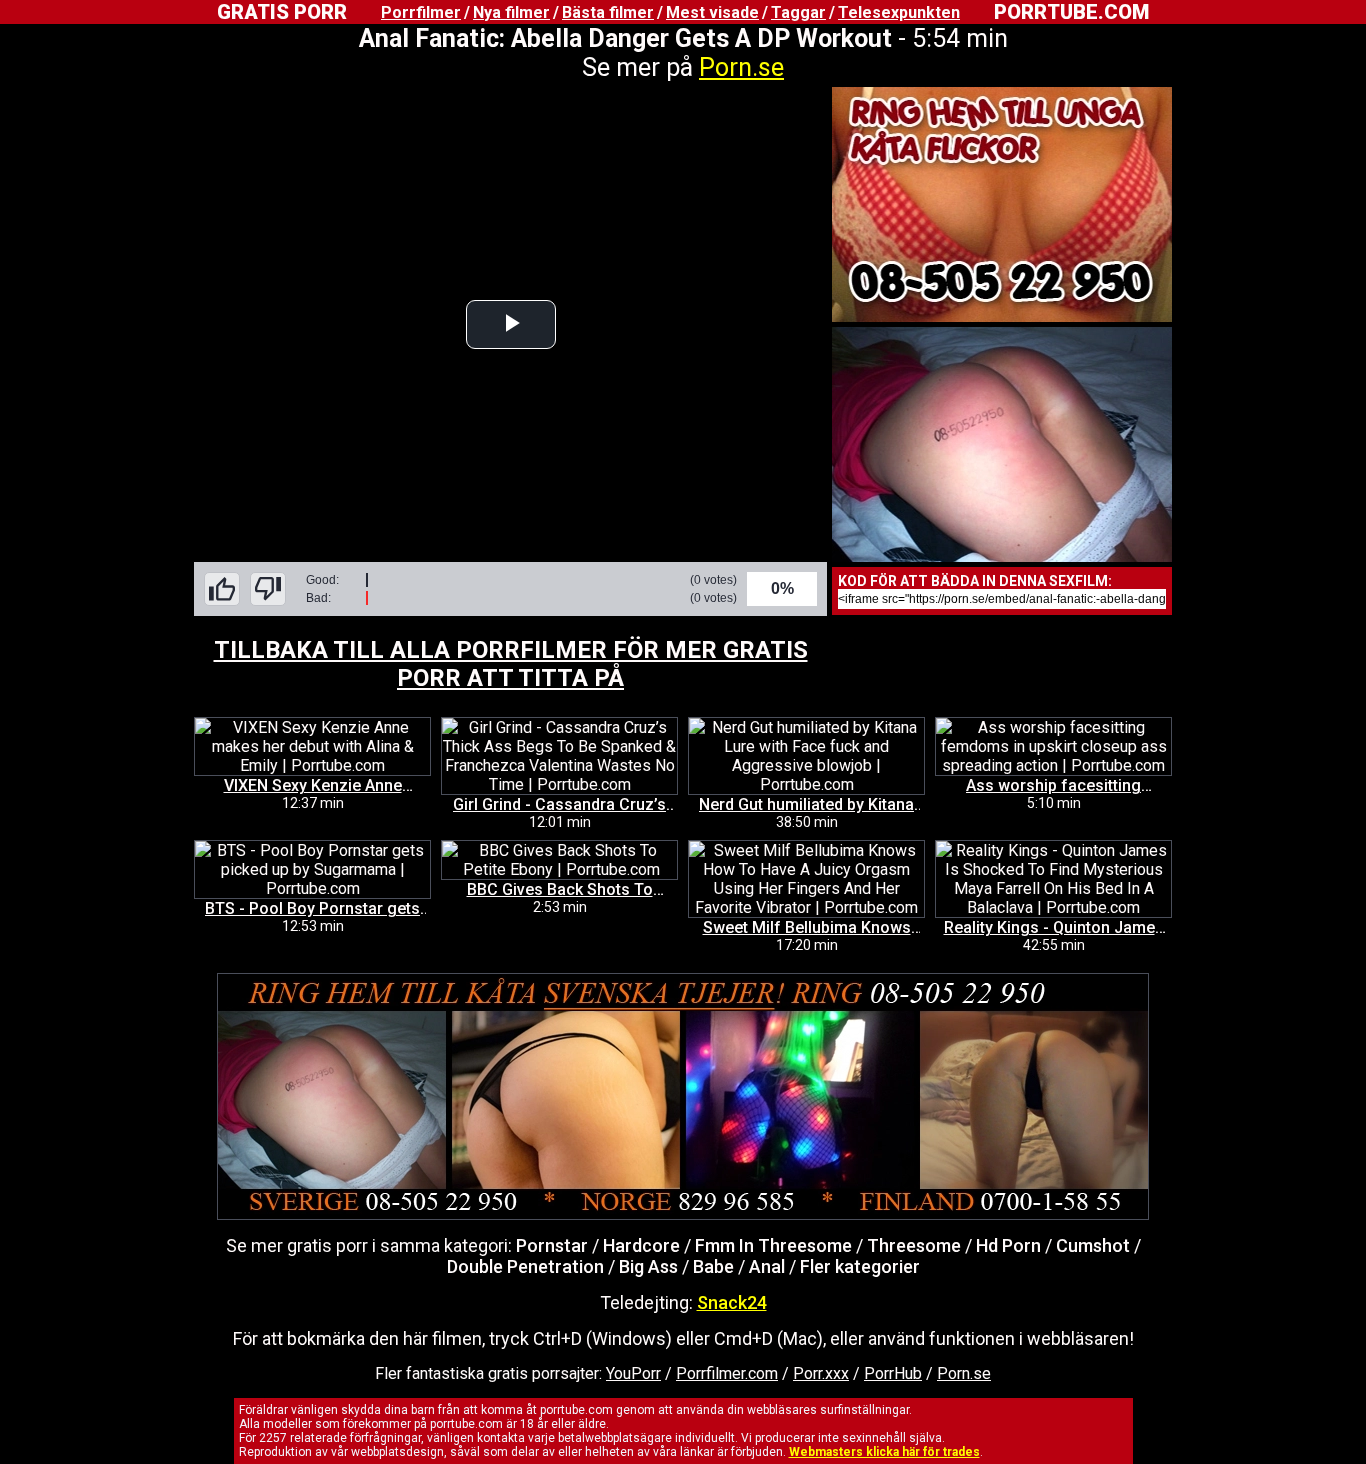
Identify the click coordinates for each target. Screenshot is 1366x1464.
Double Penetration (525, 1266)
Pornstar (552, 1245)
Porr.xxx (821, 1373)
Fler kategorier (860, 1266)
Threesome (914, 1245)
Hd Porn (1008, 1245)
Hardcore (641, 1245)
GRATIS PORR (282, 12)
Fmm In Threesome (773, 1245)
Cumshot (1093, 1245)
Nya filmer (511, 12)
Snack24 (732, 1302)
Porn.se (741, 67)
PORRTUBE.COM (1071, 12)
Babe (713, 1266)
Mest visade (712, 12)
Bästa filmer (608, 12)
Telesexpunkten (899, 12)
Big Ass (648, 1266)
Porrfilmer (421, 12)
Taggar (798, 12)
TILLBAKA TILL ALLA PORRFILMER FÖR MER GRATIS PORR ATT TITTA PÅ (511, 664)
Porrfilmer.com (727, 1373)
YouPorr (633, 1373)
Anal (767, 1266)
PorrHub (893, 1373)
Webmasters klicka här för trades (884, 1452)
